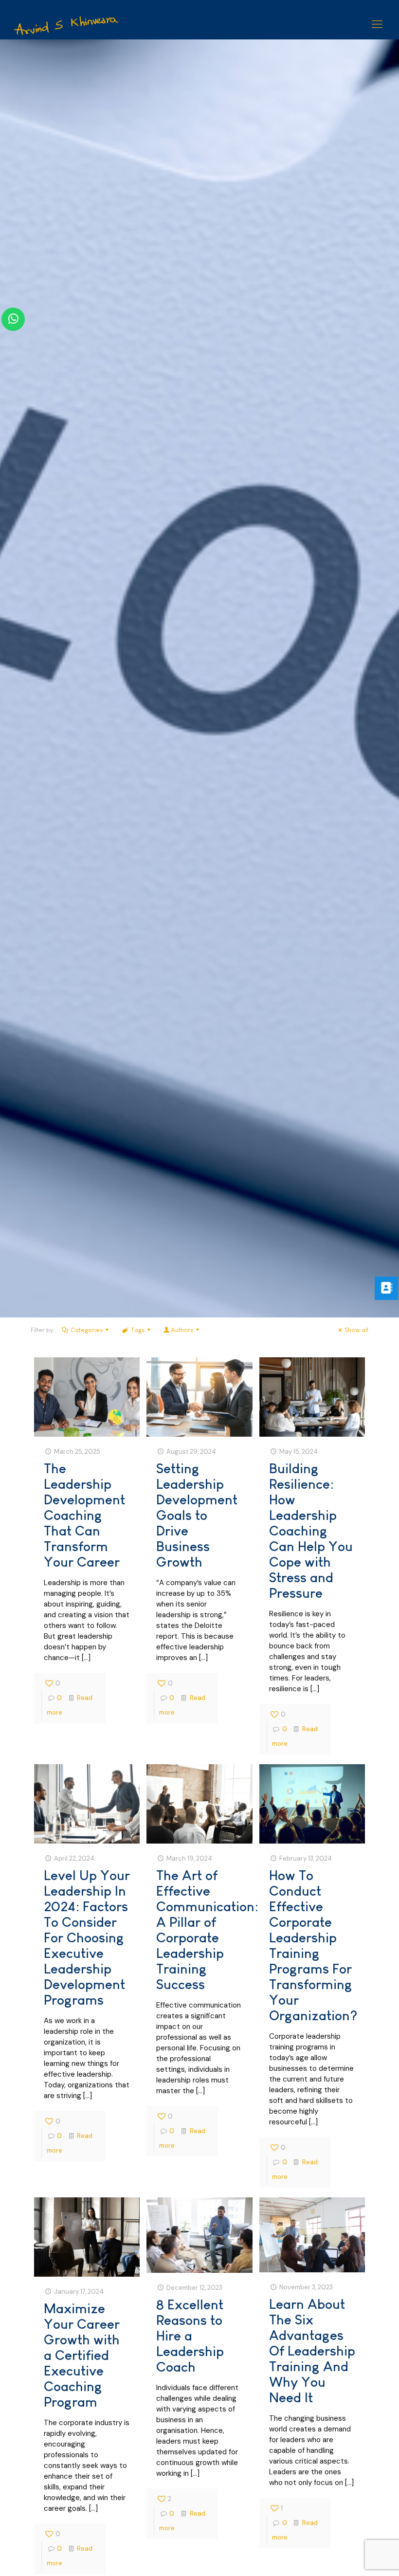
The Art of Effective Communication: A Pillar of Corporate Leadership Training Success (207, 1930)
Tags (138, 1330)
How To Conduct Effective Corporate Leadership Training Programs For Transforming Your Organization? (313, 1946)
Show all (356, 1330)
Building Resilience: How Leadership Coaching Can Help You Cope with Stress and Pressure (311, 1531)
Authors (182, 1330)
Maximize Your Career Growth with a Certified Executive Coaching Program (82, 2355)
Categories (87, 1330)
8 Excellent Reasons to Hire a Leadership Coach (190, 2336)
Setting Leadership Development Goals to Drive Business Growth (197, 1515)
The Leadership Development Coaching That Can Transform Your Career (84, 1515)
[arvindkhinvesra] (67, 24)
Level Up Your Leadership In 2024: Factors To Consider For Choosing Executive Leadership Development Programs (87, 1938)
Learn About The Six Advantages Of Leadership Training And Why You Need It (312, 2351)
